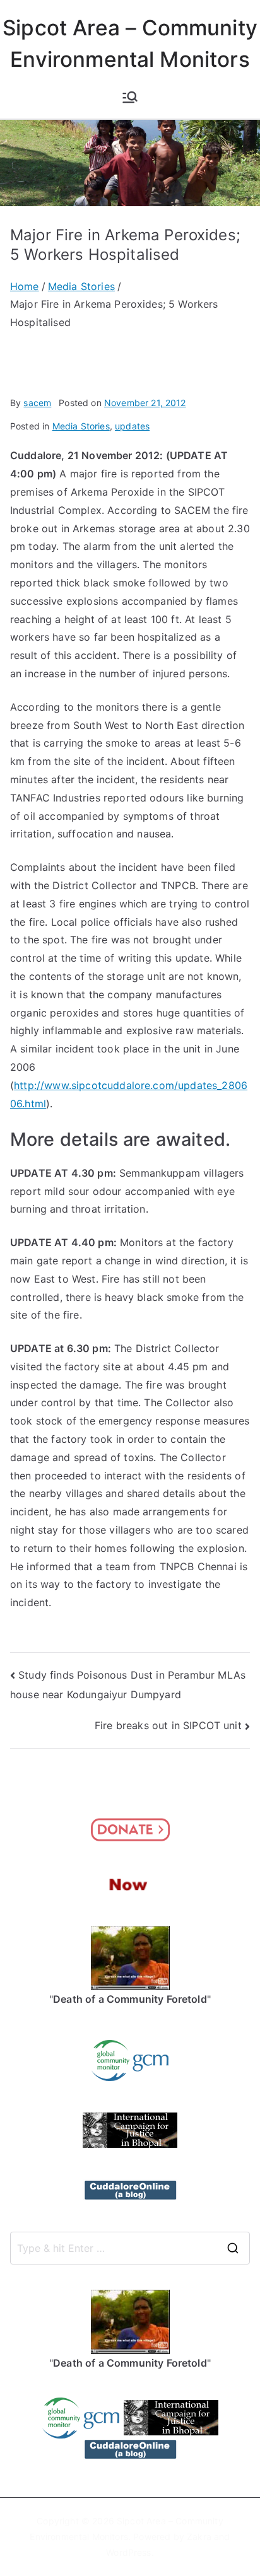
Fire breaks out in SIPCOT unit (168, 1725)
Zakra (199, 2537)
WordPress (128, 2552)
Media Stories (81, 426)
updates (132, 426)
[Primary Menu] (130, 97)
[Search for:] (130, 2248)
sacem (37, 403)
